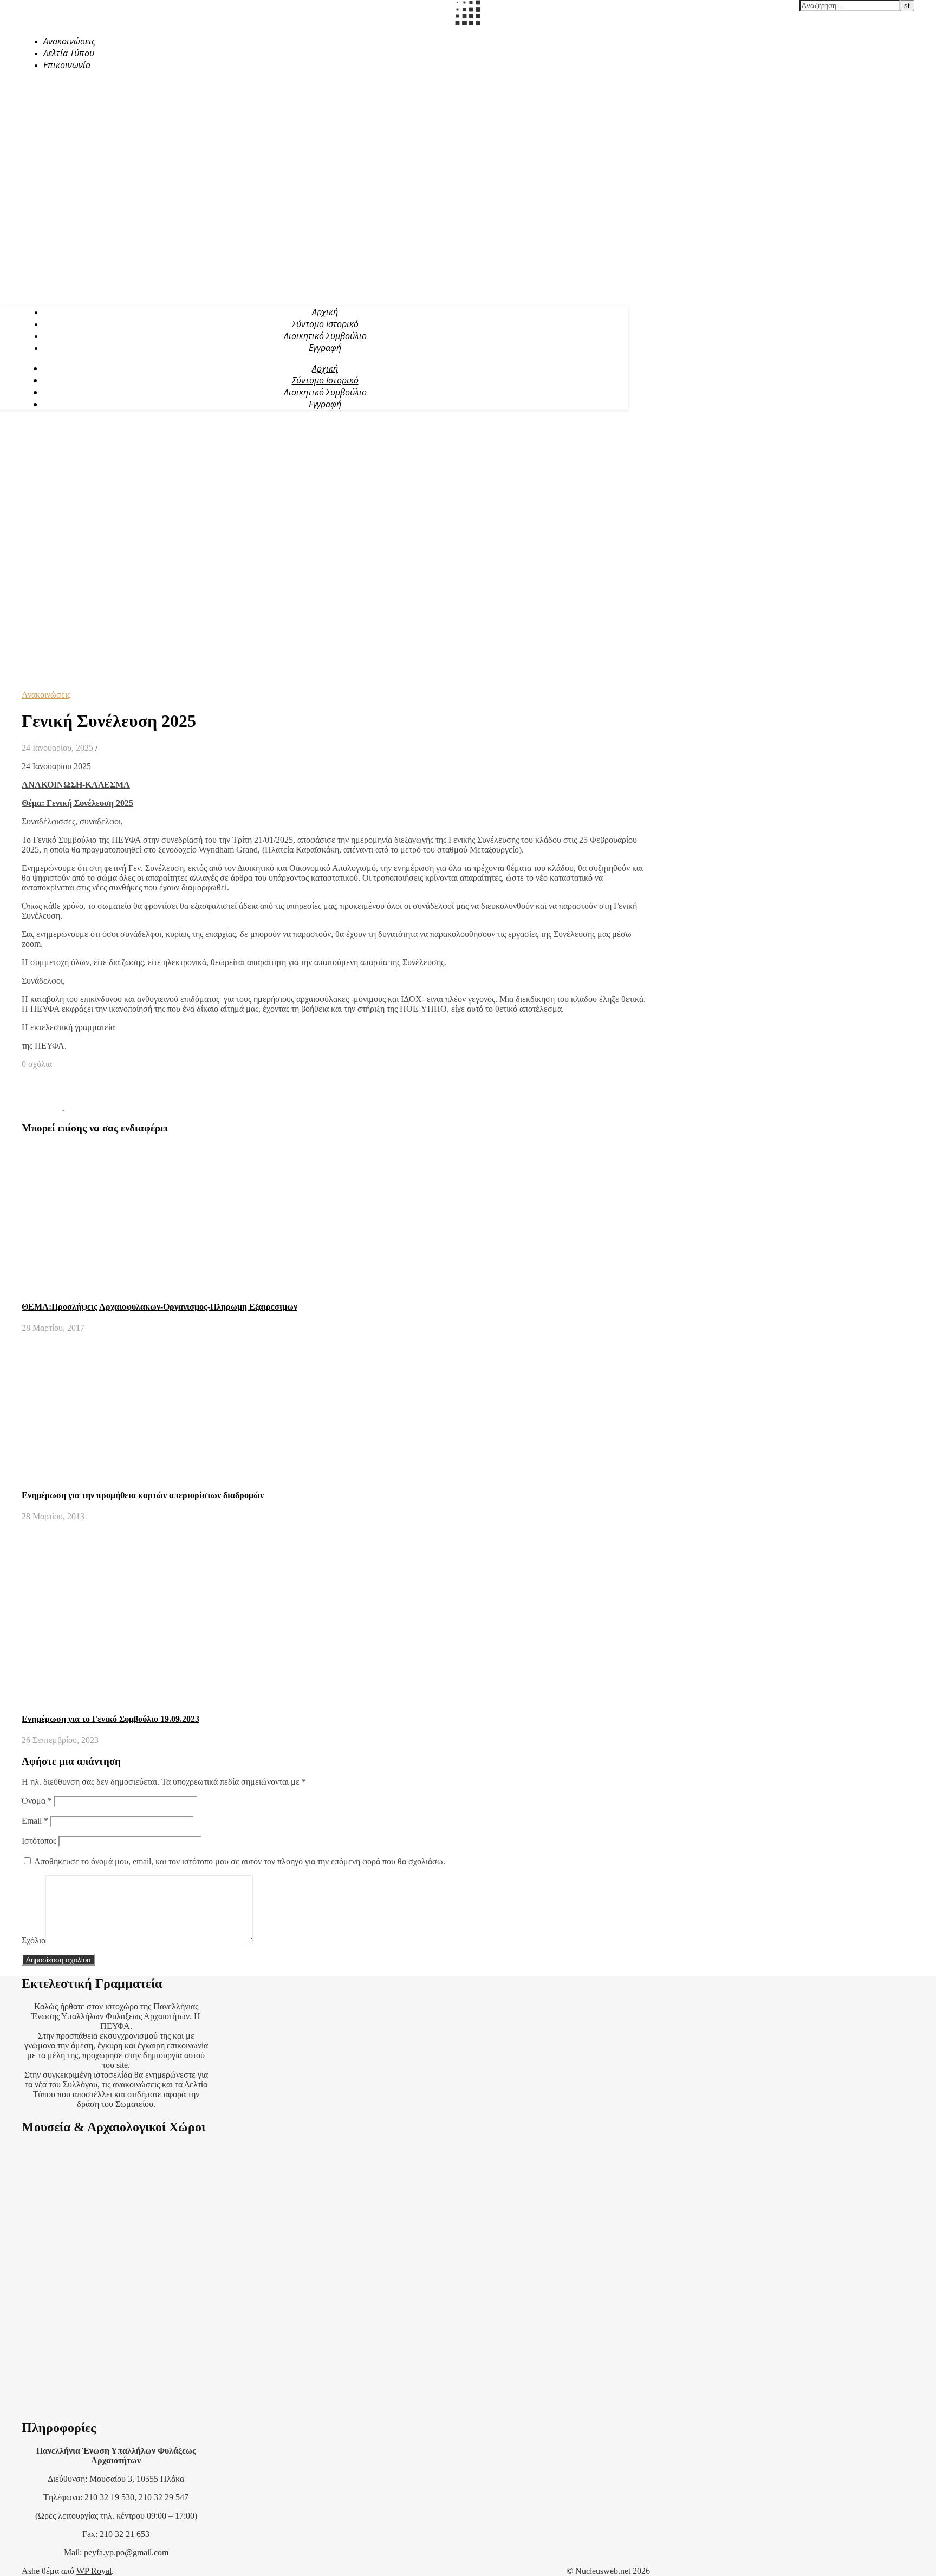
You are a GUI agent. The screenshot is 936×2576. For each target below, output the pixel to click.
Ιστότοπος (39, 1841)
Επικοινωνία (67, 65)
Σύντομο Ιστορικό (325, 324)
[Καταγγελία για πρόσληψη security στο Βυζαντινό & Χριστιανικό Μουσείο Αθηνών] (43, 1107)
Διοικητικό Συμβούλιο (325, 336)
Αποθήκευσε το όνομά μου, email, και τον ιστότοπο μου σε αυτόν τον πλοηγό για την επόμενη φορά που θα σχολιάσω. (240, 1861)
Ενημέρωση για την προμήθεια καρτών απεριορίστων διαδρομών (143, 1495)
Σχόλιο (34, 1940)
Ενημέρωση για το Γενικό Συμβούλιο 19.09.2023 (110, 1719)
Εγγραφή (325, 348)
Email (35, 1821)
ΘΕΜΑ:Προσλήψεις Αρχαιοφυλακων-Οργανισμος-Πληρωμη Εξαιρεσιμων (160, 1307)
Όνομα (37, 1801)
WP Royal (94, 2571)
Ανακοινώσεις (69, 41)
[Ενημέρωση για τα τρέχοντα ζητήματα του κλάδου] (85, 1107)
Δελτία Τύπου (69, 53)
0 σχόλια (37, 1064)
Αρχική (325, 312)
